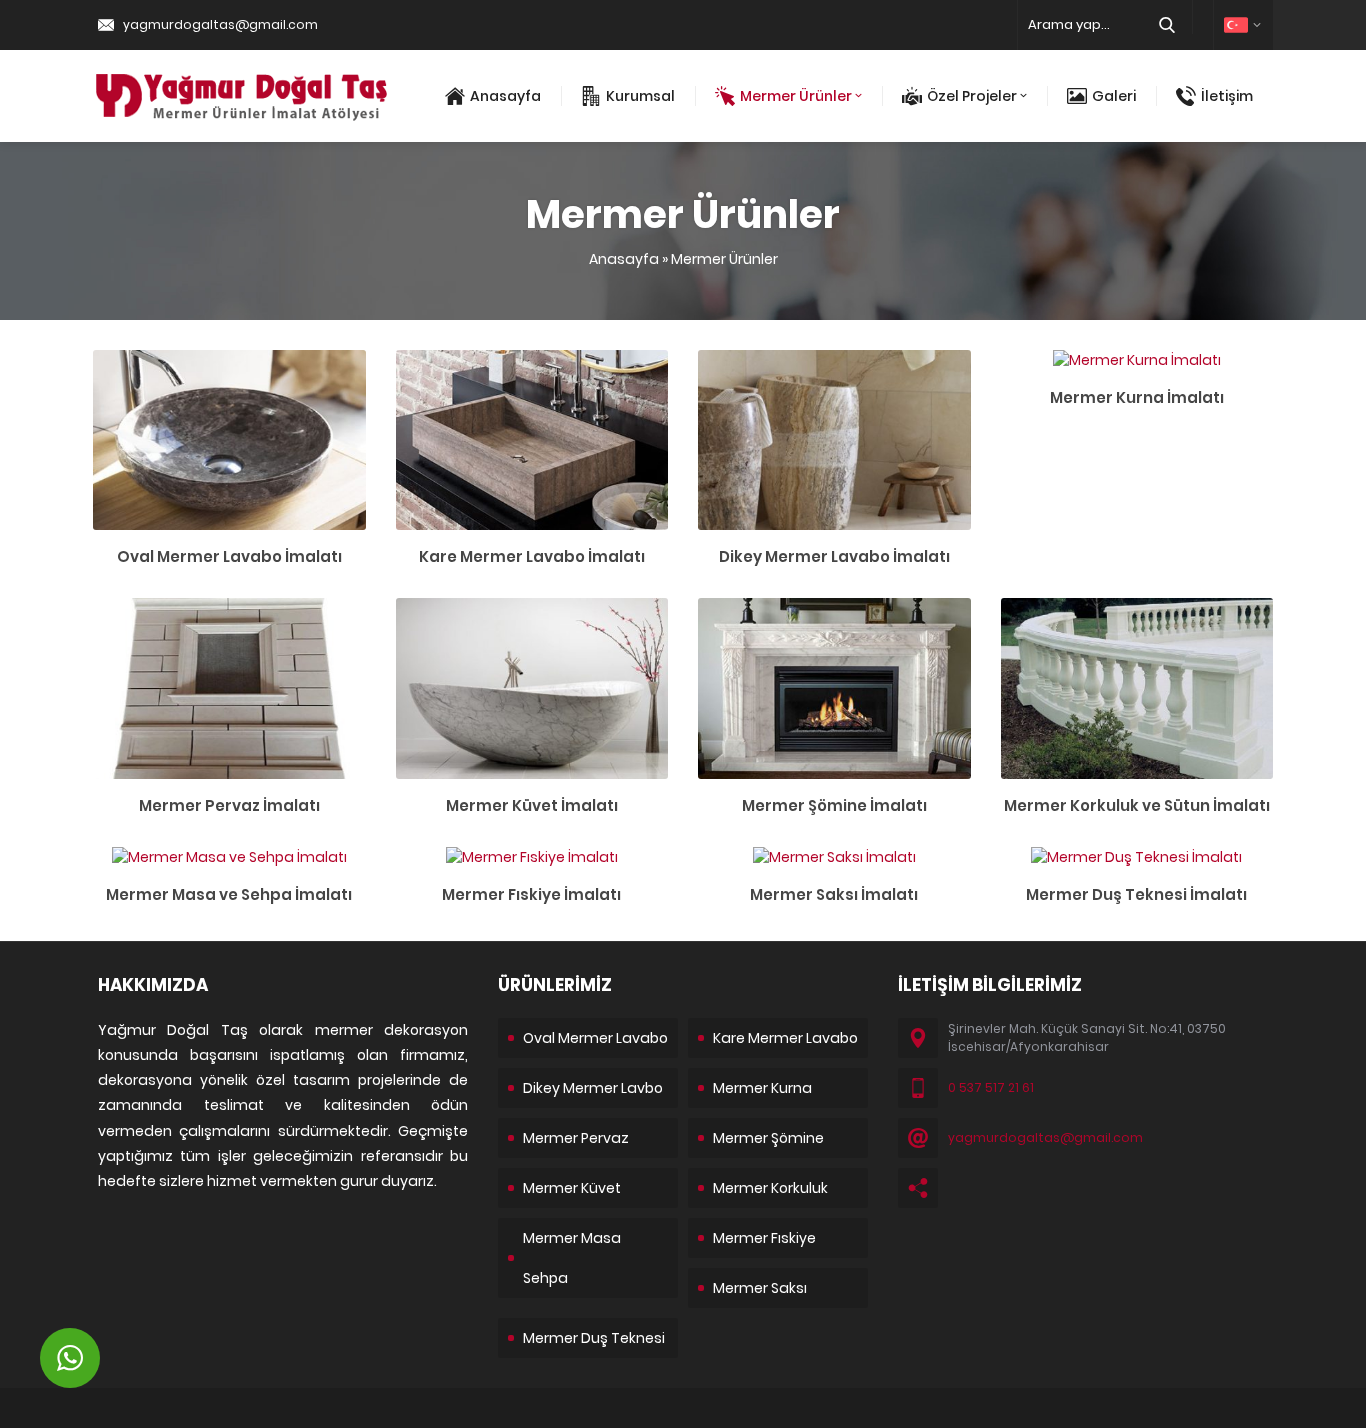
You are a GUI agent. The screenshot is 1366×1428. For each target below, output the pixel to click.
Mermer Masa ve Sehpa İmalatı (229, 894)
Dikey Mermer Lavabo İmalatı (834, 556)
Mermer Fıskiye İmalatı (531, 894)
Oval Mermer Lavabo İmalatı (229, 556)
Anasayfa (505, 96)
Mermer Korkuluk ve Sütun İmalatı (1137, 805)
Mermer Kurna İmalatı (1137, 397)
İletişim (1227, 96)
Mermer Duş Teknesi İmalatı (1136, 894)
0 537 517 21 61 (991, 1087)
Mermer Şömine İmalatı (834, 805)
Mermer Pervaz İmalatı (229, 805)
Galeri (1114, 96)
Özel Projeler (972, 96)
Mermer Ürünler (796, 96)
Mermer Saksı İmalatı (834, 894)
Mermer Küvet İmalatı (532, 805)
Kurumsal (640, 96)
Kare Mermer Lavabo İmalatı (532, 556)
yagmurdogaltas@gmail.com (220, 24)
